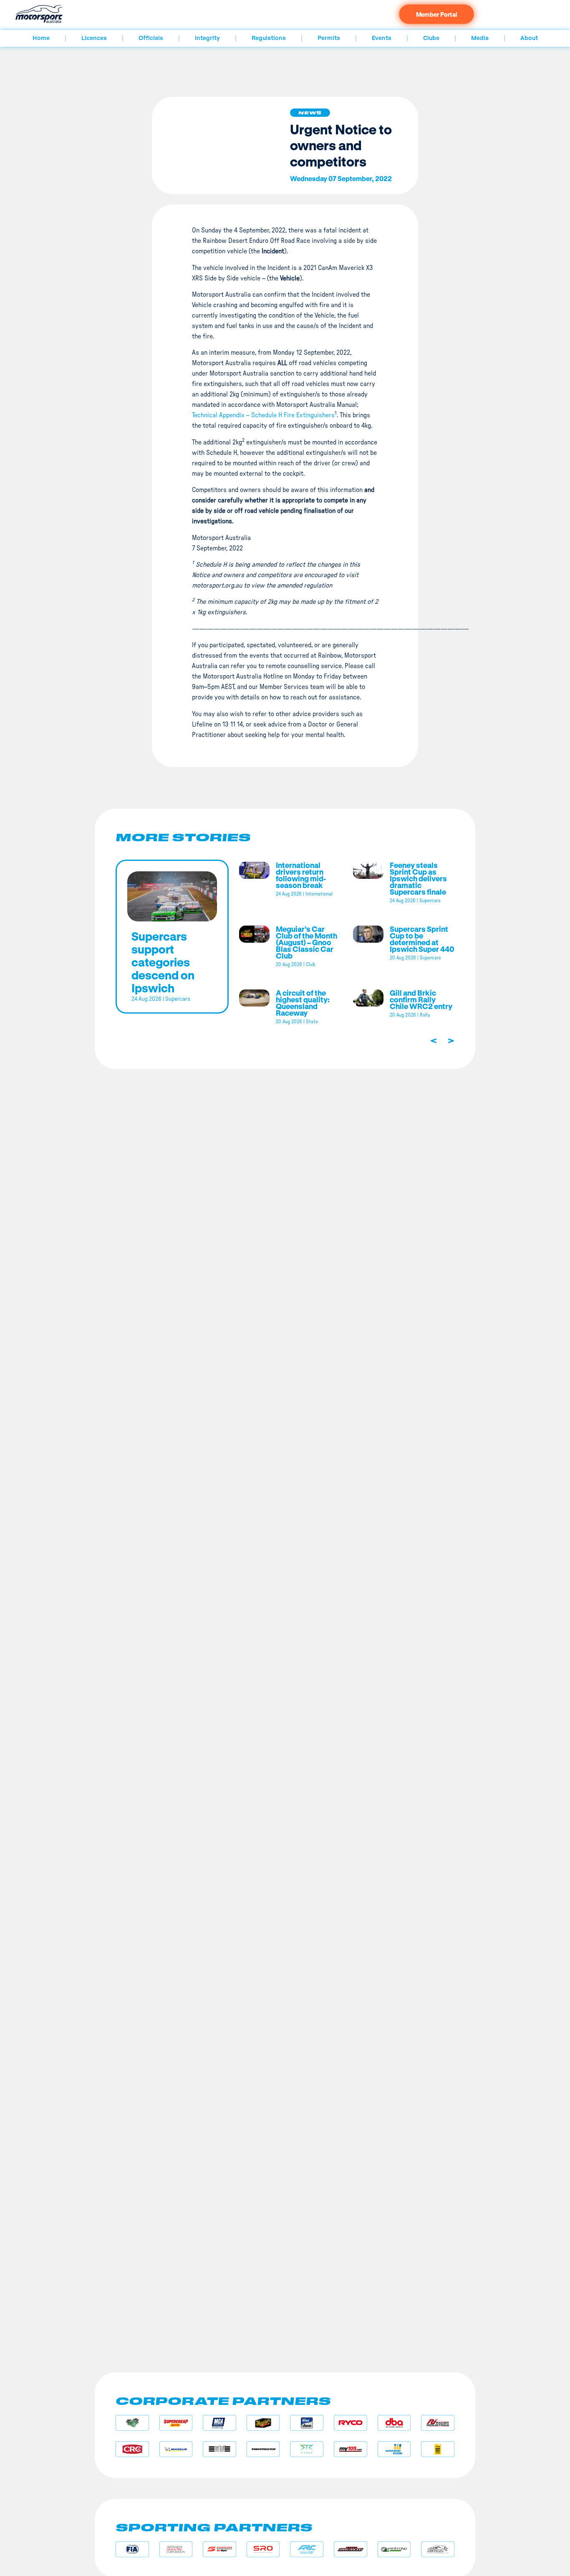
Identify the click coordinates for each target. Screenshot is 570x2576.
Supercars (178, 999)
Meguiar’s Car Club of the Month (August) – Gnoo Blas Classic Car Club (306, 942)
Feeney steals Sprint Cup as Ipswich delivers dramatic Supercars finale (418, 878)
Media (480, 38)
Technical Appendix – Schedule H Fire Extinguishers (263, 415)
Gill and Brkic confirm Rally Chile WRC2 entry (421, 999)
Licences (94, 38)
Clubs (431, 38)
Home (41, 38)
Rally (425, 1015)
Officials (151, 38)
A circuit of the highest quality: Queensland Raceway (303, 1003)
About (529, 38)
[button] (310, 113)
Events (382, 38)
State (312, 1022)
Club (310, 964)
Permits (329, 38)
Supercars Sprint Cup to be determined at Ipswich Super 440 (422, 939)
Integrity (207, 38)
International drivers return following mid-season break (301, 875)
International (319, 894)
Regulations (269, 38)
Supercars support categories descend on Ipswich (163, 962)
